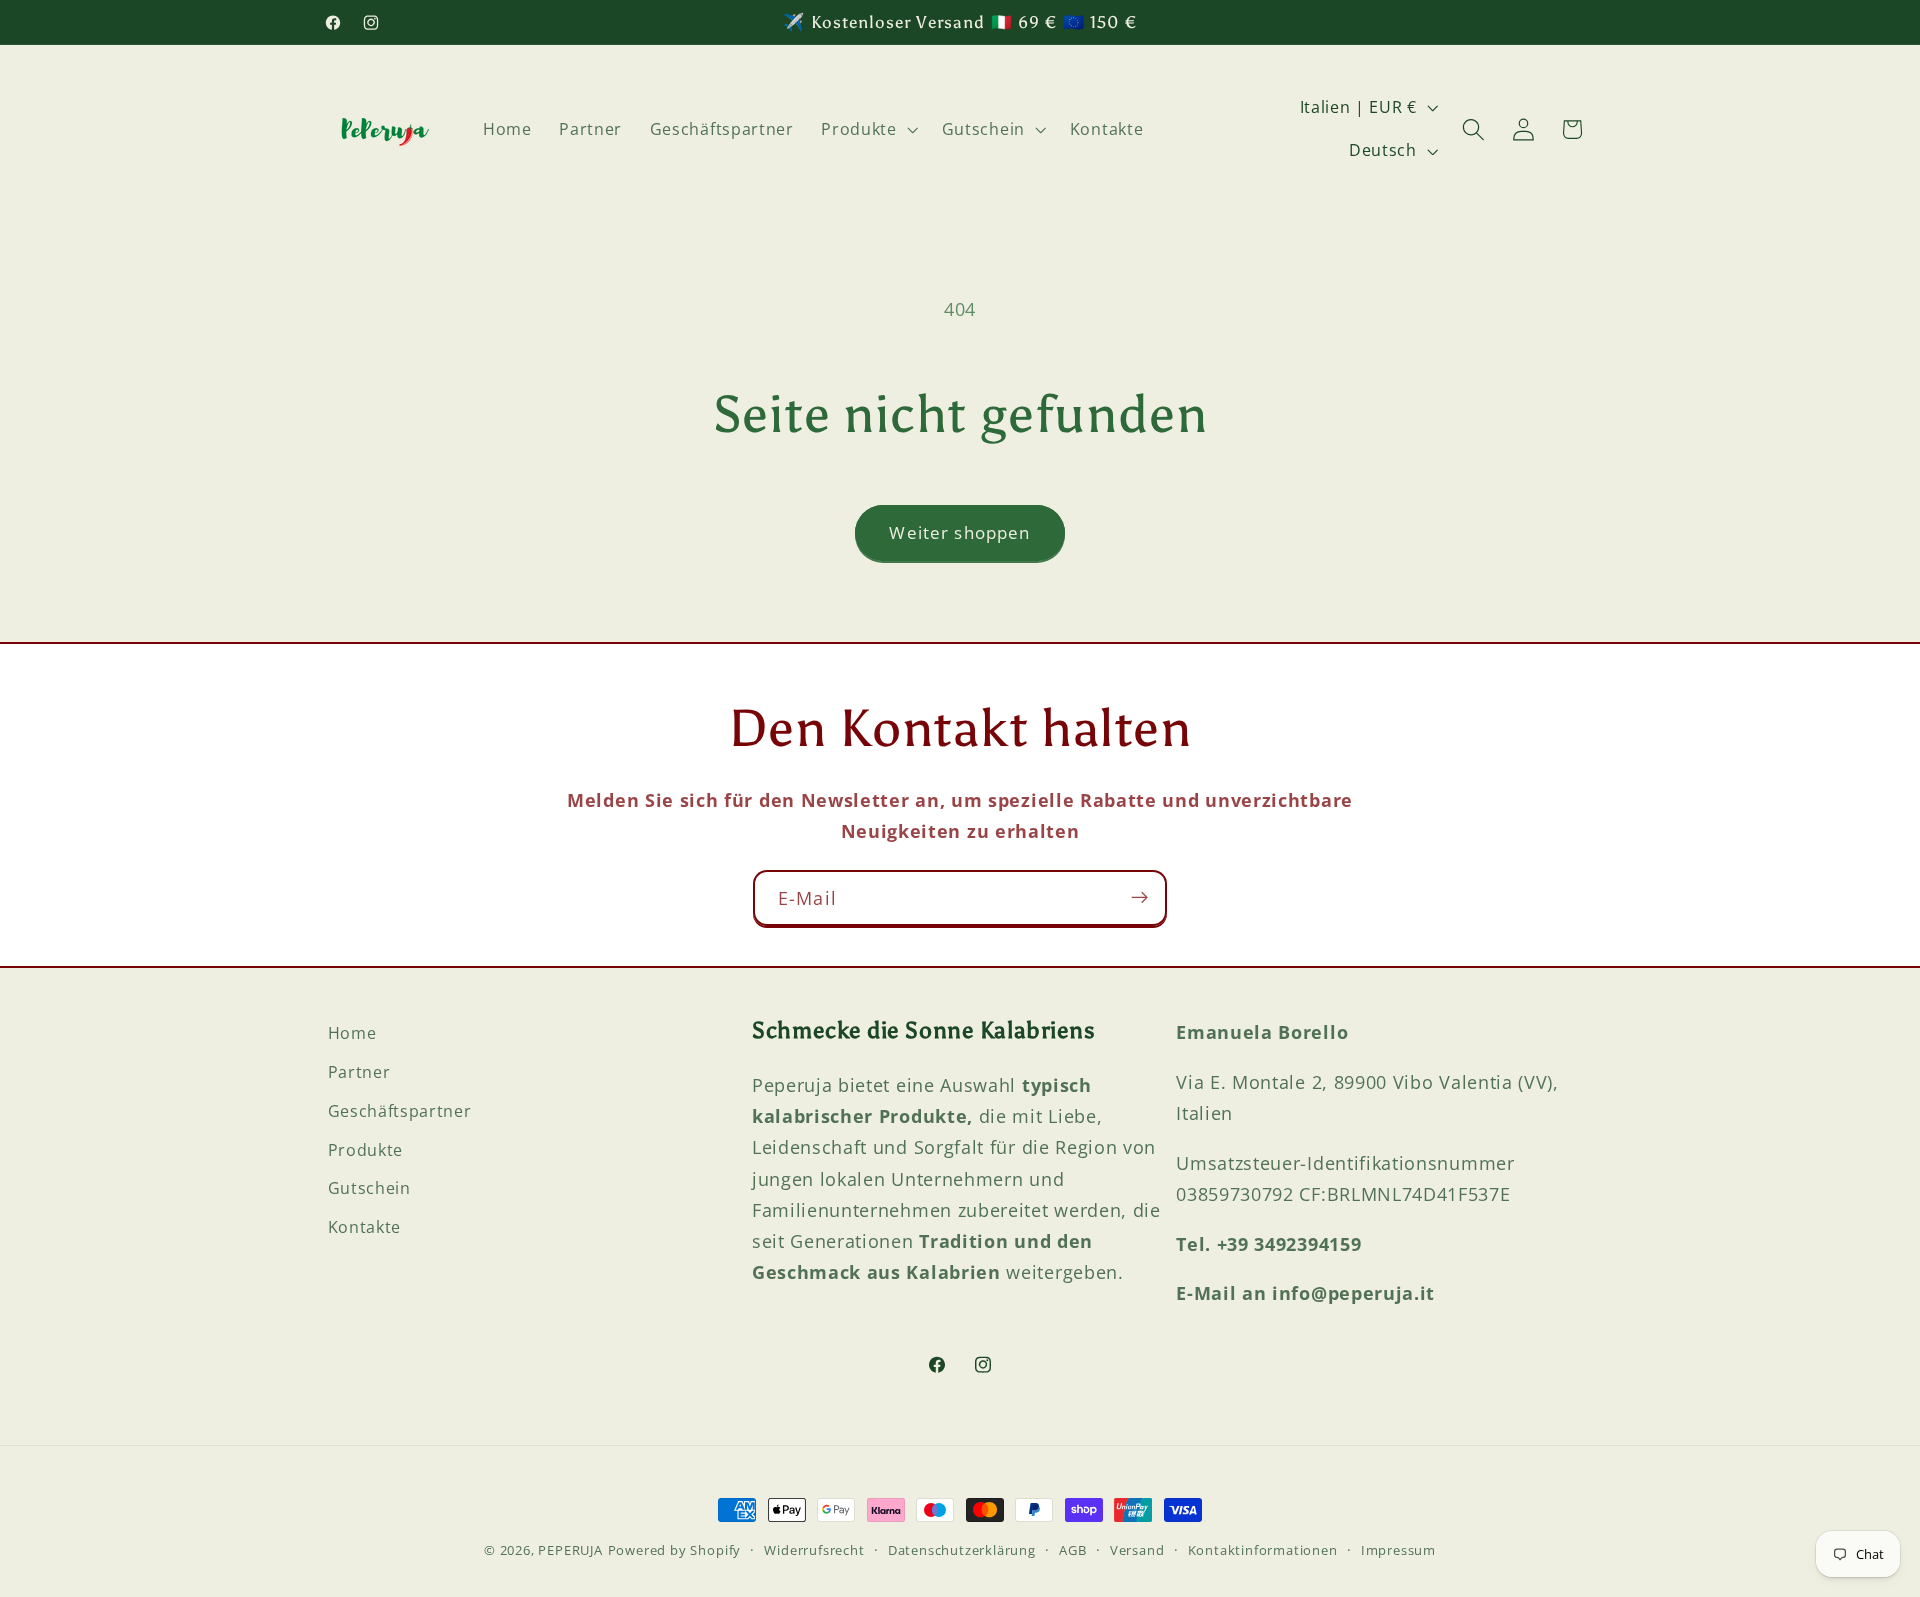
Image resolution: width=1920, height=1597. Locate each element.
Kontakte (365, 1226)
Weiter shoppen (959, 532)
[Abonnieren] (1139, 898)
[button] (868, 129)
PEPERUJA (570, 1550)
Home (352, 1033)
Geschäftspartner (400, 1110)
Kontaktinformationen (1263, 1550)
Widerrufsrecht (814, 1550)
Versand (1137, 1550)
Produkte (366, 1149)
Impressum (1398, 1550)
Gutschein (369, 1188)
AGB (1072, 1550)
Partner (359, 1071)
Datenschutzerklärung (962, 1550)
